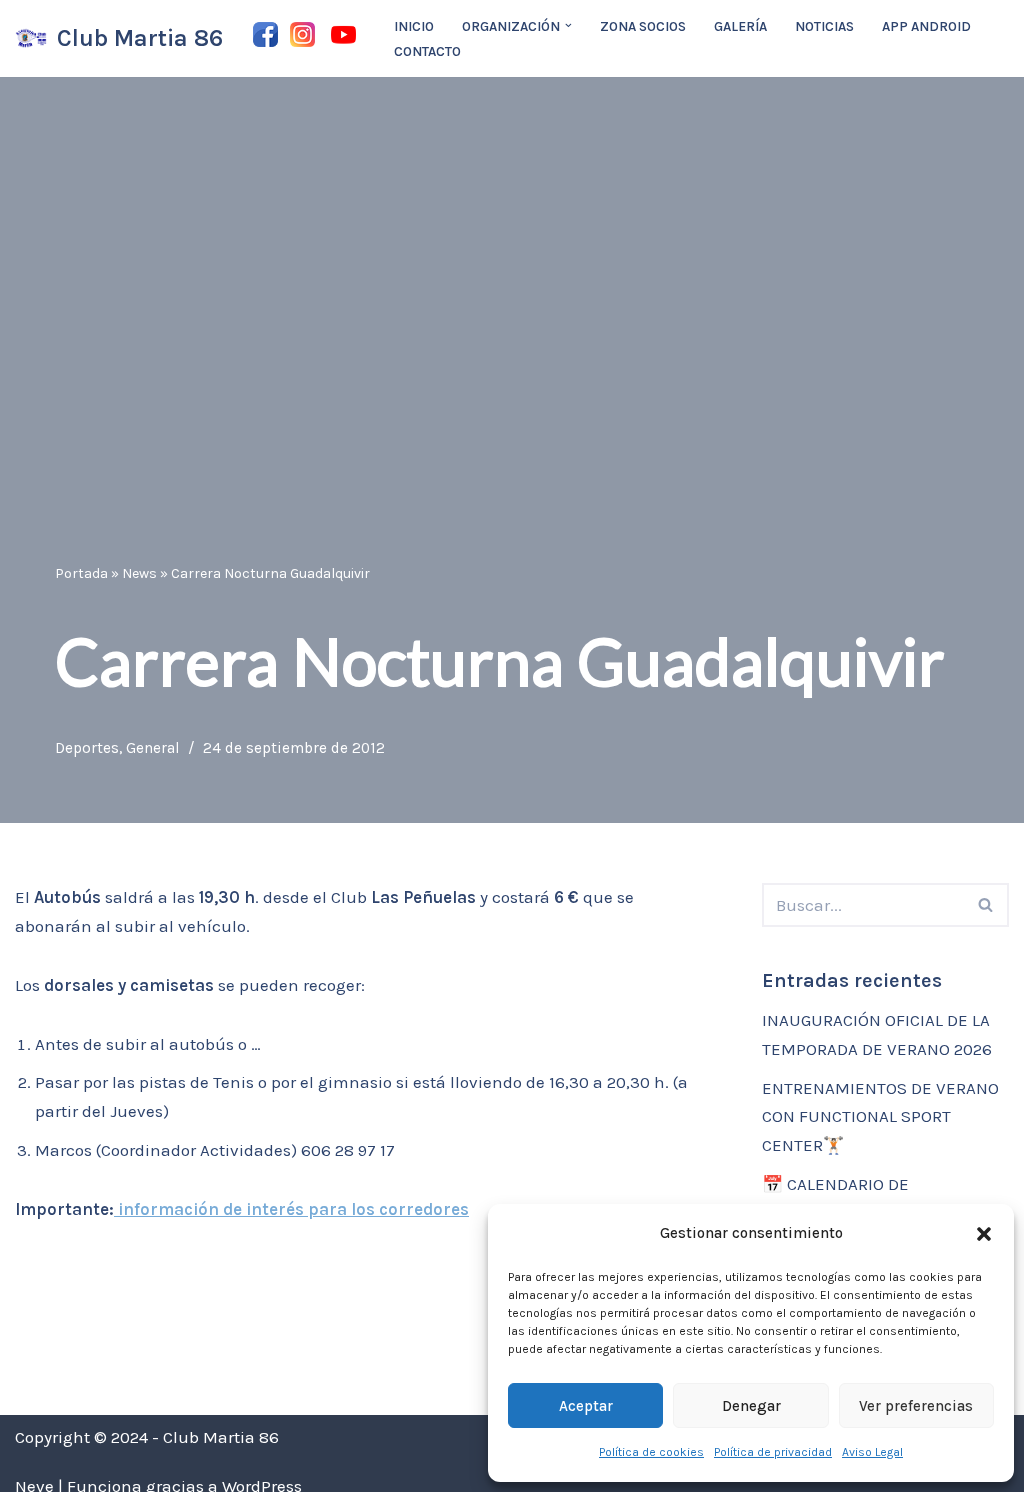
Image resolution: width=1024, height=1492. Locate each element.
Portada (81, 573)
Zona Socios (643, 26)
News (139, 573)
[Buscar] (986, 905)
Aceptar (586, 1406)
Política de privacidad (773, 1452)
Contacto (427, 51)
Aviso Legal (872, 1452)
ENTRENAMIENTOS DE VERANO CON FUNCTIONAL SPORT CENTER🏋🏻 (880, 1117)
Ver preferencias (916, 1406)
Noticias (824, 26)
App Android (926, 26)
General (153, 748)
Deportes (87, 748)
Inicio (414, 26)
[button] (984, 1234)
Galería (740, 26)
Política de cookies (651, 1452)
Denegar (751, 1406)
